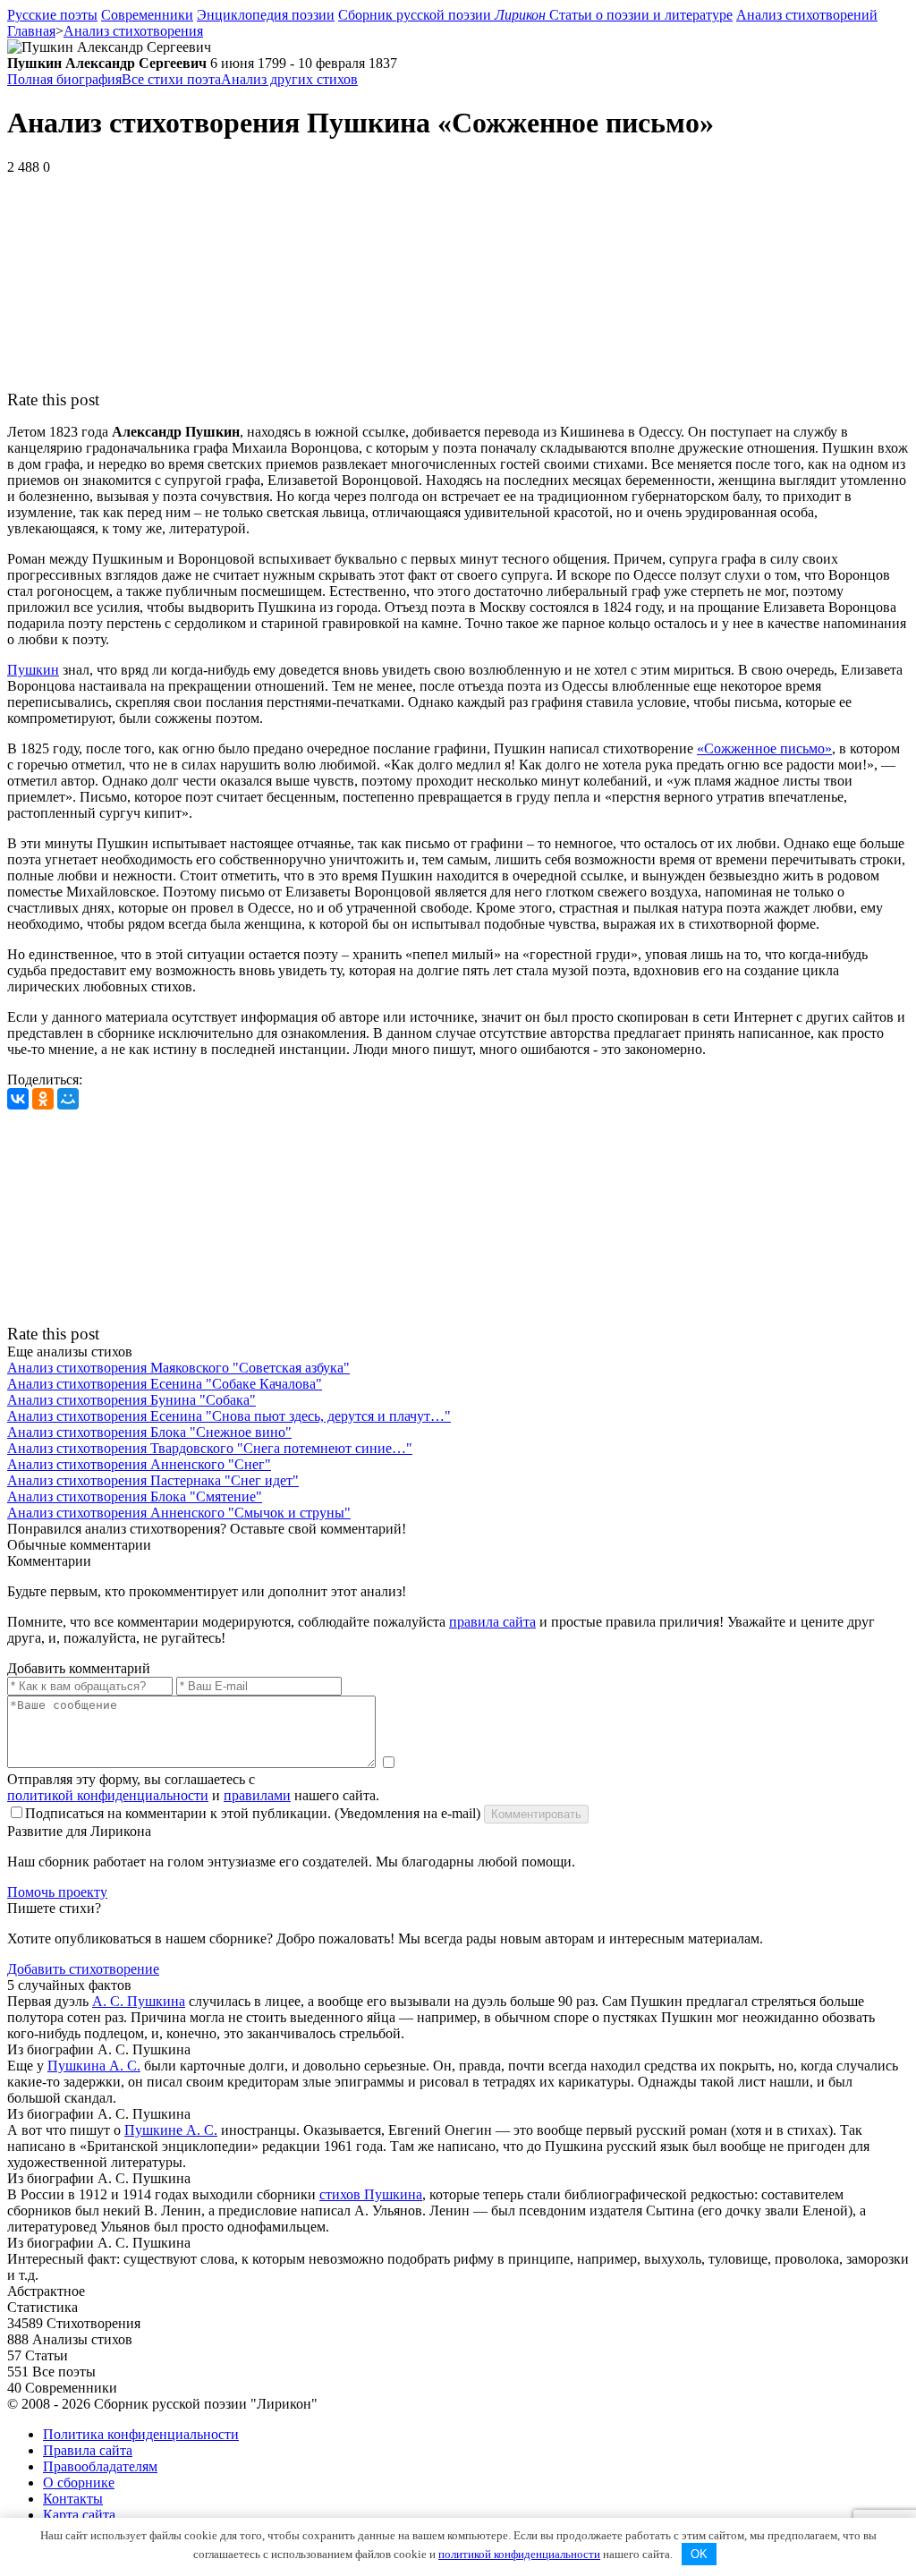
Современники (147, 15)
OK (699, 2554)
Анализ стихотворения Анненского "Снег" (139, 1464)
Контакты (73, 2499)
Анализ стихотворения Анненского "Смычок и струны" (179, 1513)
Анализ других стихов (289, 79)
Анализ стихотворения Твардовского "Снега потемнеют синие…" (210, 1448)
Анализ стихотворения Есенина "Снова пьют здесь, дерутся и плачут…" (229, 1416)
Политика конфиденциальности (141, 2434)
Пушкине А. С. (171, 2130)
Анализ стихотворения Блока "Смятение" (135, 1496)
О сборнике (79, 2482)
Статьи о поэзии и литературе (641, 15)
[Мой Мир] (68, 1099)
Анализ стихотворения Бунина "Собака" (131, 1400)
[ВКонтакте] (18, 1099)
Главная (31, 31)
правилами (257, 1795)
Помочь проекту (57, 1892)
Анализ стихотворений (807, 15)
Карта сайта (79, 2515)
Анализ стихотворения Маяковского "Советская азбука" (178, 1368)
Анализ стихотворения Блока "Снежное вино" (149, 1432)
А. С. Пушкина (139, 2001)
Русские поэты (52, 15)
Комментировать (536, 1814)
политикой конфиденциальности (108, 1795)
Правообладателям (100, 2466)
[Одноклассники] (43, 1099)
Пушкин (33, 670)
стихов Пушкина (371, 2194)
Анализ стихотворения (133, 31)
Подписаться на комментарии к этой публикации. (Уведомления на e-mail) (253, 1813)
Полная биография (64, 79)
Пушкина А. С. (94, 2066)
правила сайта (492, 1622)
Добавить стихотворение (83, 1969)
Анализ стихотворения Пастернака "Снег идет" (153, 1480)
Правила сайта (88, 2450)
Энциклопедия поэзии (266, 15)
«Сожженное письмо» (764, 748)
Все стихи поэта (171, 79)
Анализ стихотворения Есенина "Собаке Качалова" (165, 1384)
